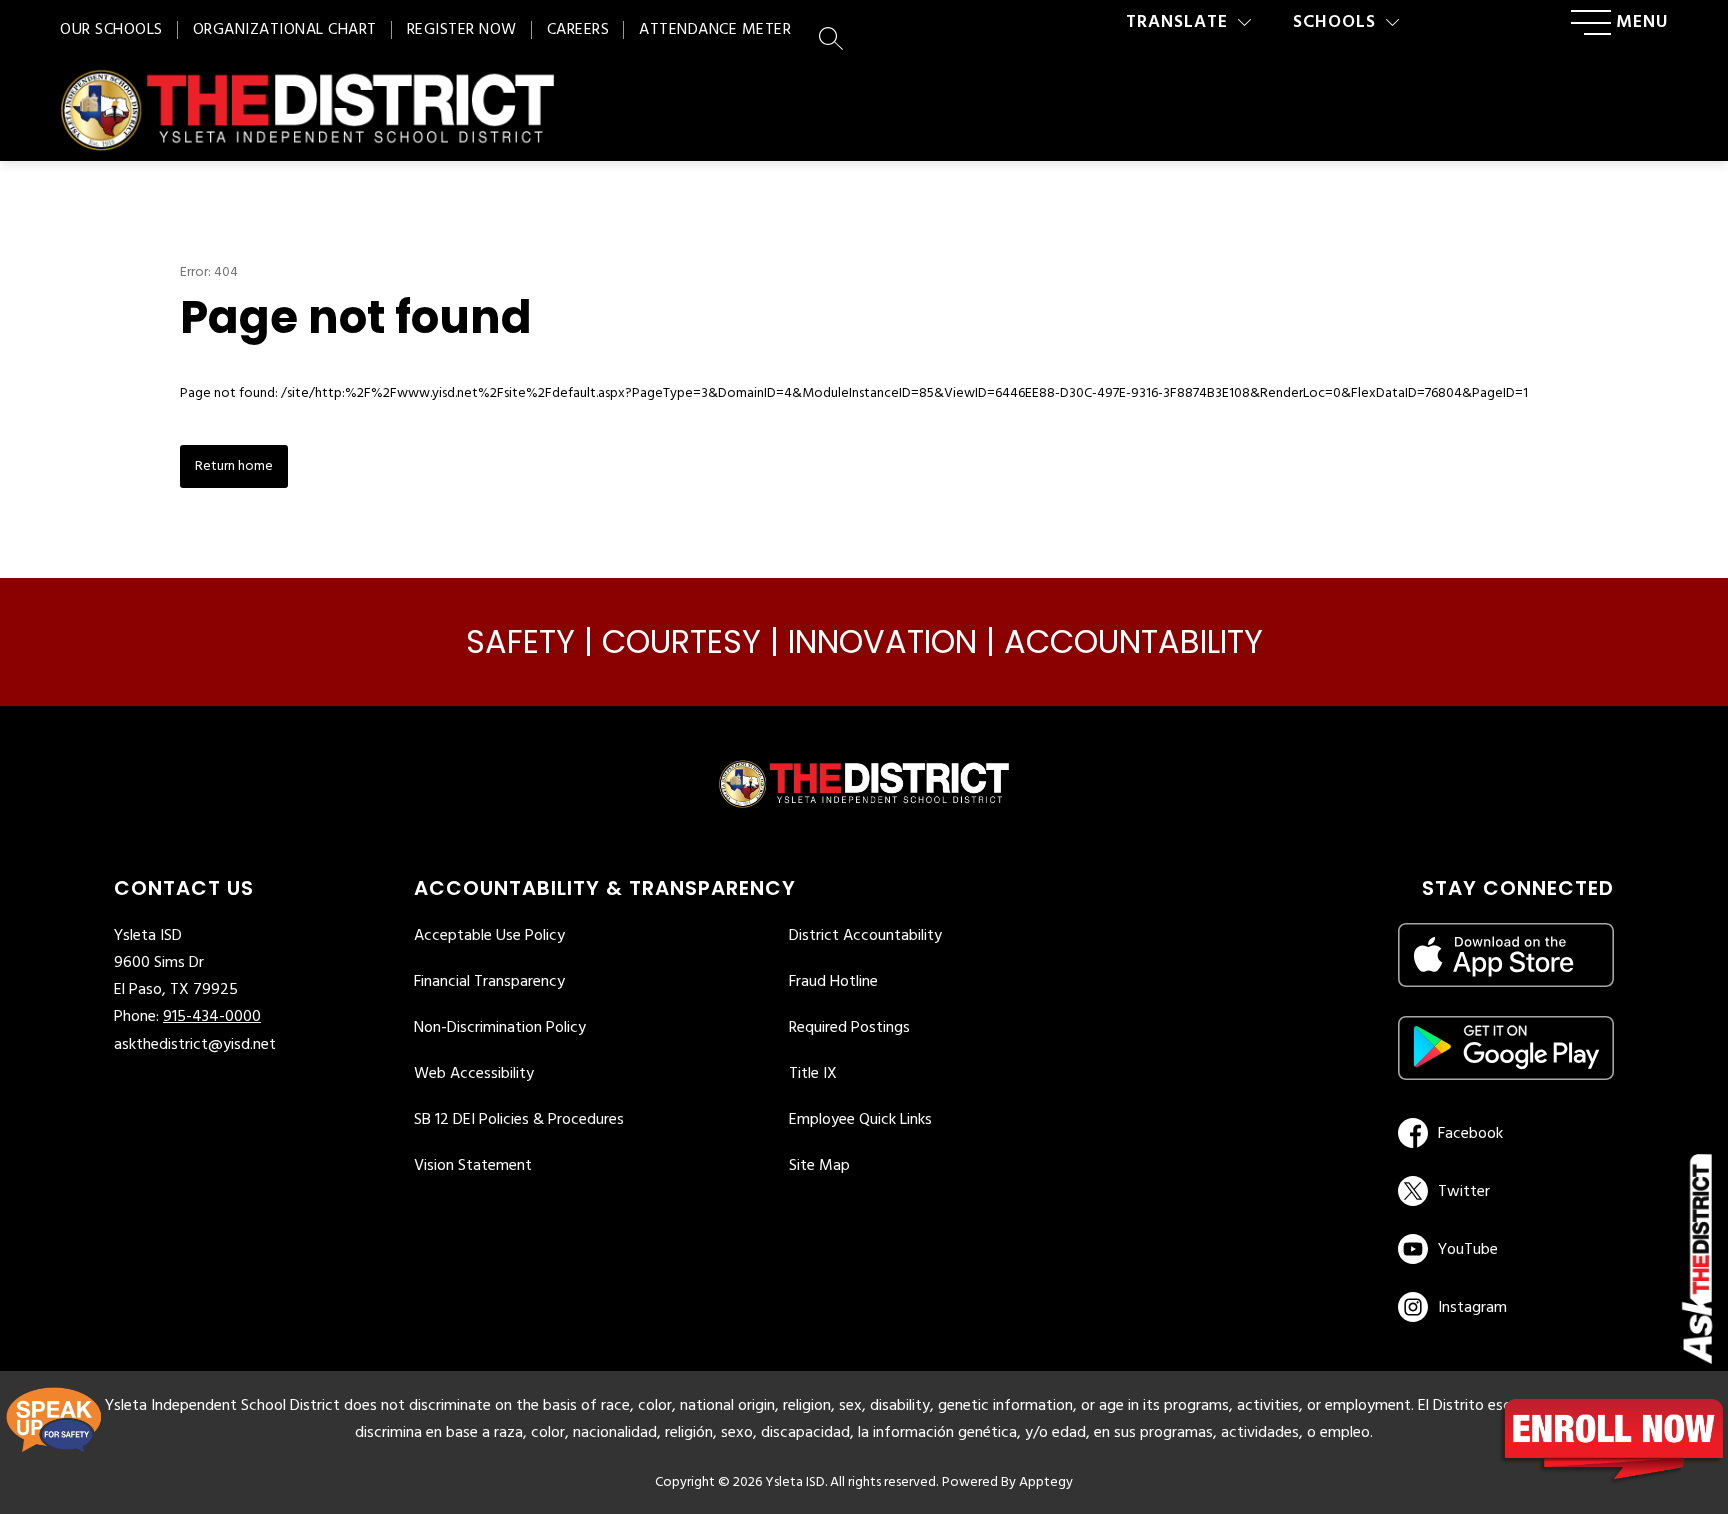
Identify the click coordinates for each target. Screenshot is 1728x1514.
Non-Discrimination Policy (500, 1028)
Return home (234, 466)
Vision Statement (473, 1166)
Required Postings (849, 1028)
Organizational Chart (285, 30)
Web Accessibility (474, 1074)
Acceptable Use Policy (489, 936)
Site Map (819, 1166)
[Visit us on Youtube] (1502, 1249)
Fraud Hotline (833, 982)
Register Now (462, 30)
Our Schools (111, 30)
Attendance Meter (715, 30)
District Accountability (865, 936)
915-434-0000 (212, 1017)
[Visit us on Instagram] (1506, 1307)
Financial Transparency (489, 982)
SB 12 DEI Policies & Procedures (519, 1120)
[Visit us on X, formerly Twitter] (1502, 1191)
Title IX (813, 1074)
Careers (578, 30)
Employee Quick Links (860, 1120)
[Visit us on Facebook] (1502, 1133)
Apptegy (1046, 1482)
